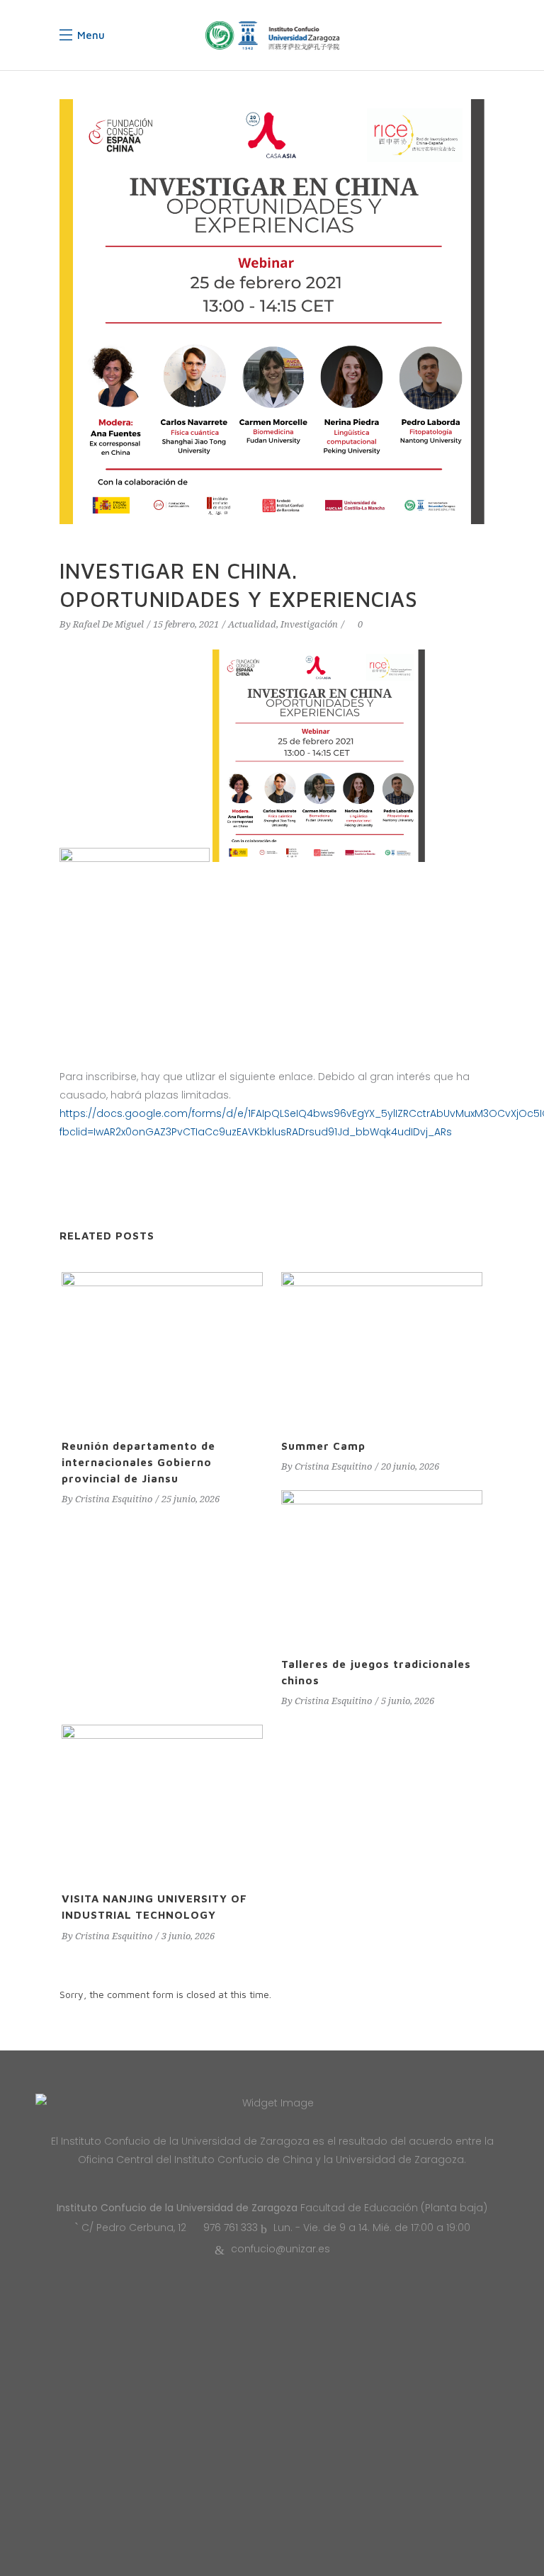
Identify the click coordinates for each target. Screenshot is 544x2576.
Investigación (309, 624)
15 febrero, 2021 (186, 624)
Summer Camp (323, 1446)
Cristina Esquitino (114, 1499)
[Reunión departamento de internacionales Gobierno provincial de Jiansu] (162, 1347)
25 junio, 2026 (191, 1499)
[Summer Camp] (382, 1347)
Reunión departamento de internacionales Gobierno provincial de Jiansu (138, 1462)
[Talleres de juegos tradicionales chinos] (382, 1566)
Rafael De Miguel (108, 624)
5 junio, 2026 (408, 1701)
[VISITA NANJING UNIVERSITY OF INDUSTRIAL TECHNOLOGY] (162, 1800)
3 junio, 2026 (188, 1936)
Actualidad (252, 624)
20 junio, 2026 (410, 1466)
